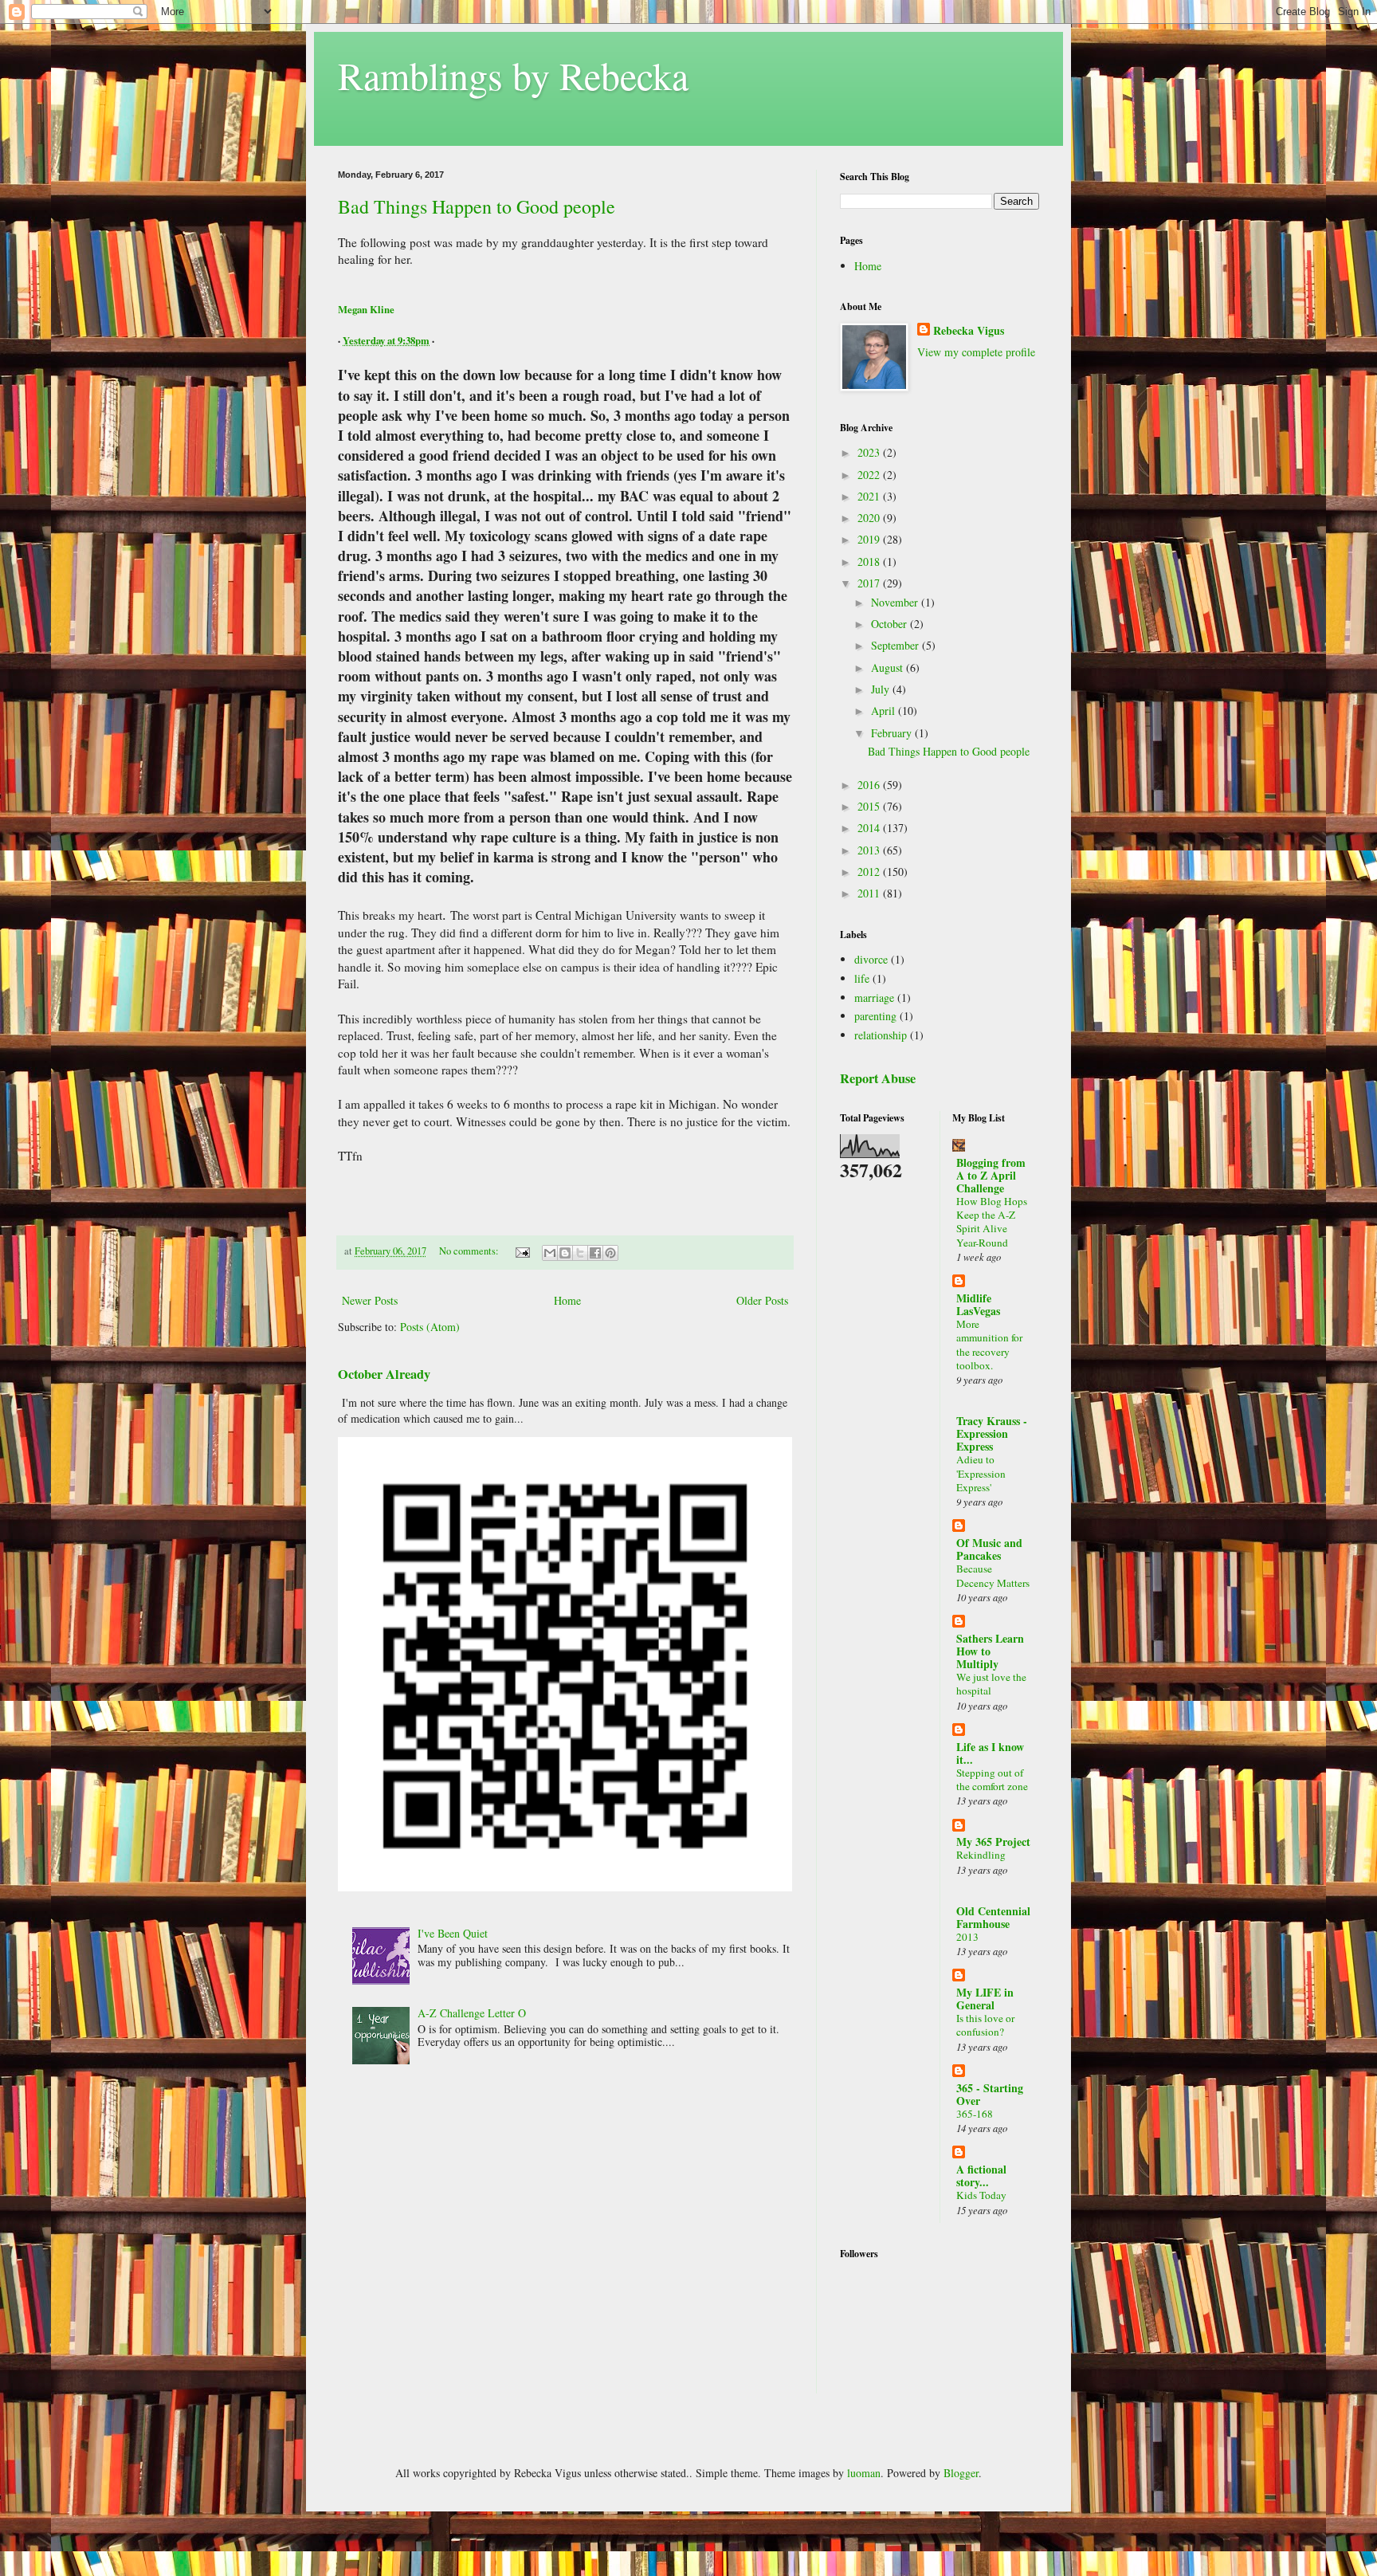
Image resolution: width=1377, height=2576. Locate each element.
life (862, 978)
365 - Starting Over (990, 2094)
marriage (874, 997)
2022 (870, 475)
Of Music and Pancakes (989, 1549)
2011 (870, 893)
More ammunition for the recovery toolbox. (989, 1345)
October (891, 624)
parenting (875, 1016)
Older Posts (762, 1300)
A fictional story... (981, 2175)
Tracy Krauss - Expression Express (992, 1433)
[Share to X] (580, 1253)
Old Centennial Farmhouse (993, 1917)
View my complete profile (976, 352)
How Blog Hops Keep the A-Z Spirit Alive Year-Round (992, 1222)
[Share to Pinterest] (610, 1253)
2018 (870, 562)
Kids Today (981, 2195)
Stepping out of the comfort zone (992, 1779)
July (882, 689)
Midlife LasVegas (978, 1304)
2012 (870, 872)
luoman (864, 2473)
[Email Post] (522, 1251)
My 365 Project (993, 1842)
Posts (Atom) (430, 1327)
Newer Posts (370, 1300)
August (889, 668)
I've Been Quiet (453, 1933)
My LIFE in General (985, 1999)
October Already (384, 1374)
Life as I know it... (990, 1753)
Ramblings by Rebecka (513, 75)
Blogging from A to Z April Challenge (991, 1175)
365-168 (975, 2114)
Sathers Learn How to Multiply (990, 1651)
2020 (870, 518)
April (885, 711)
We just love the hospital (991, 1684)
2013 (870, 850)
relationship (881, 1035)
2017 (870, 583)
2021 (870, 496)
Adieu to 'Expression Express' (981, 1473)
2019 (870, 539)
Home (567, 1300)
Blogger (961, 2473)
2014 (870, 828)
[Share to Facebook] (595, 1253)
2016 (870, 785)
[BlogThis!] (565, 1253)
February (893, 733)
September (896, 645)
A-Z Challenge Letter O (472, 2013)
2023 (870, 452)
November (896, 602)
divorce (871, 959)
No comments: (470, 1251)
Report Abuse (878, 1078)
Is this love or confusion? (985, 2025)
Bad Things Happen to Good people (477, 206)
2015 (870, 806)
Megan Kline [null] (366, 309)
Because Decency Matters (993, 1575)
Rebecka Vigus (969, 331)
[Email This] (550, 1253)
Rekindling (981, 1855)
